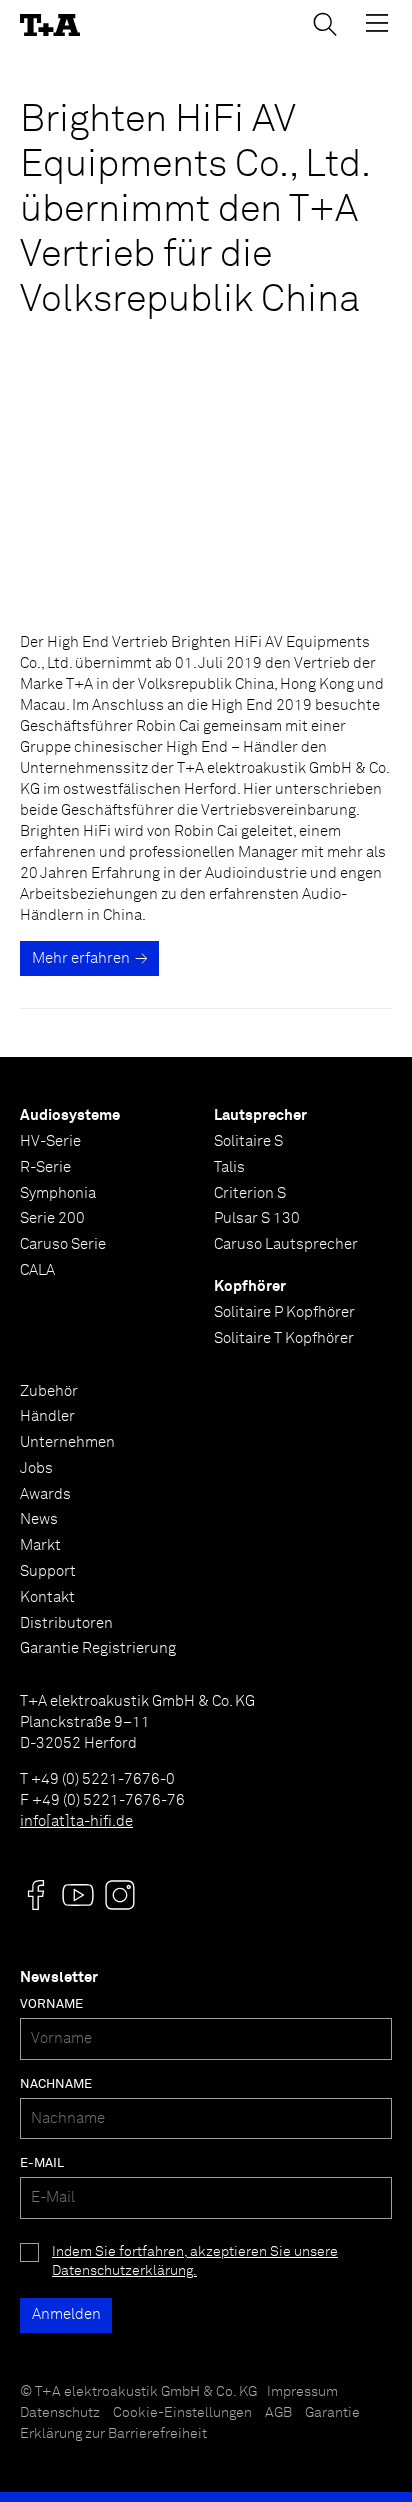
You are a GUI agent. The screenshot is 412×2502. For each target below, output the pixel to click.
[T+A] (50, 25)
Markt (40, 1545)
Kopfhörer (250, 1286)
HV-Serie (50, 1141)
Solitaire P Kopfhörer (284, 1312)
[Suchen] (325, 24)
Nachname (56, 2084)
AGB (278, 2413)
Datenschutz (60, 2413)
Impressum (302, 2392)
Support (48, 1571)
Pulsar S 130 (257, 1218)
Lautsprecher (260, 1115)
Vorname (51, 2004)
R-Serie (45, 1167)
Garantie (332, 2413)
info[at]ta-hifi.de (76, 1821)
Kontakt (47, 1597)
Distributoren (66, 1623)
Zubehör (49, 1391)
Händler (47, 1416)
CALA (37, 1270)
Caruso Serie (63, 1244)
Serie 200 (52, 1218)
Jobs (36, 1468)
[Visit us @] (36, 1895)
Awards (45, 1494)
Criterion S (250, 1193)
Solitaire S (248, 1141)
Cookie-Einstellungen (182, 2413)
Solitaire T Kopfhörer (284, 1338)
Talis (229, 1167)
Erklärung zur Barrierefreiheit (113, 2434)
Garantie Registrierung (98, 1648)
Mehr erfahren (81, 958)
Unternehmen (67, 1442)
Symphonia (58, 1193)
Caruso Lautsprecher (286, 1244)
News (39, 1519)
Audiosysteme (70, 1115)
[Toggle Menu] (377, 23)
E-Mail (42, 2163)
